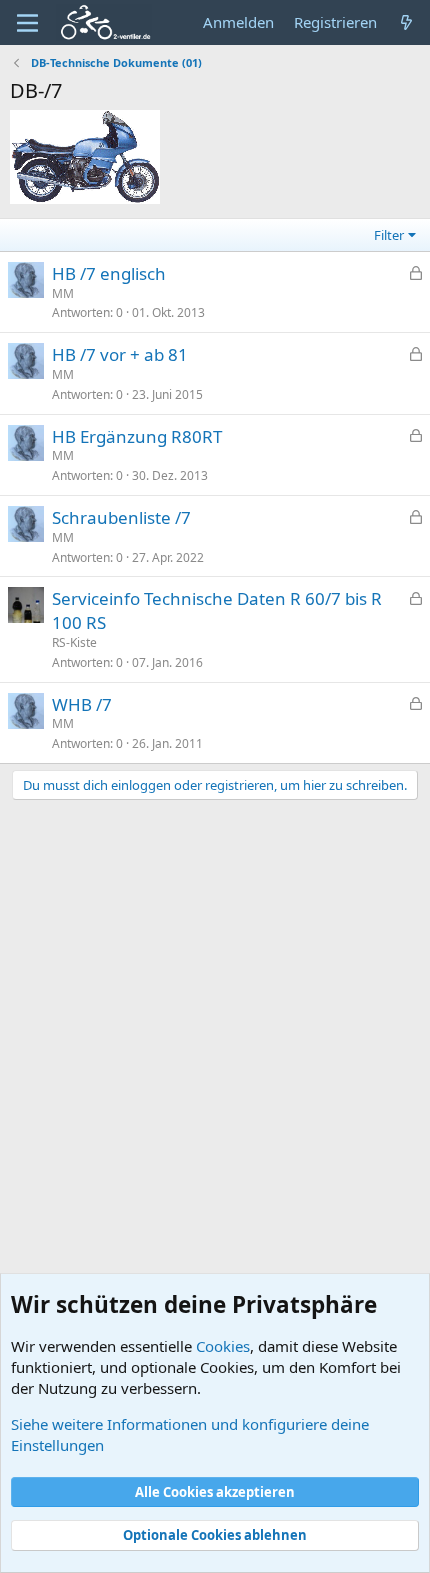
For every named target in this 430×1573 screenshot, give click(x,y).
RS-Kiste (74, 642)
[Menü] (27, 23)
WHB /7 (82, 704)
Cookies (223, 1346)
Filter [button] (389, 235)
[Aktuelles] (406, 22)
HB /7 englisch (109, 273)
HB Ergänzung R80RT (137, 436)
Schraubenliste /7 (121, 517)
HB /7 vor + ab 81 (120, 354)
